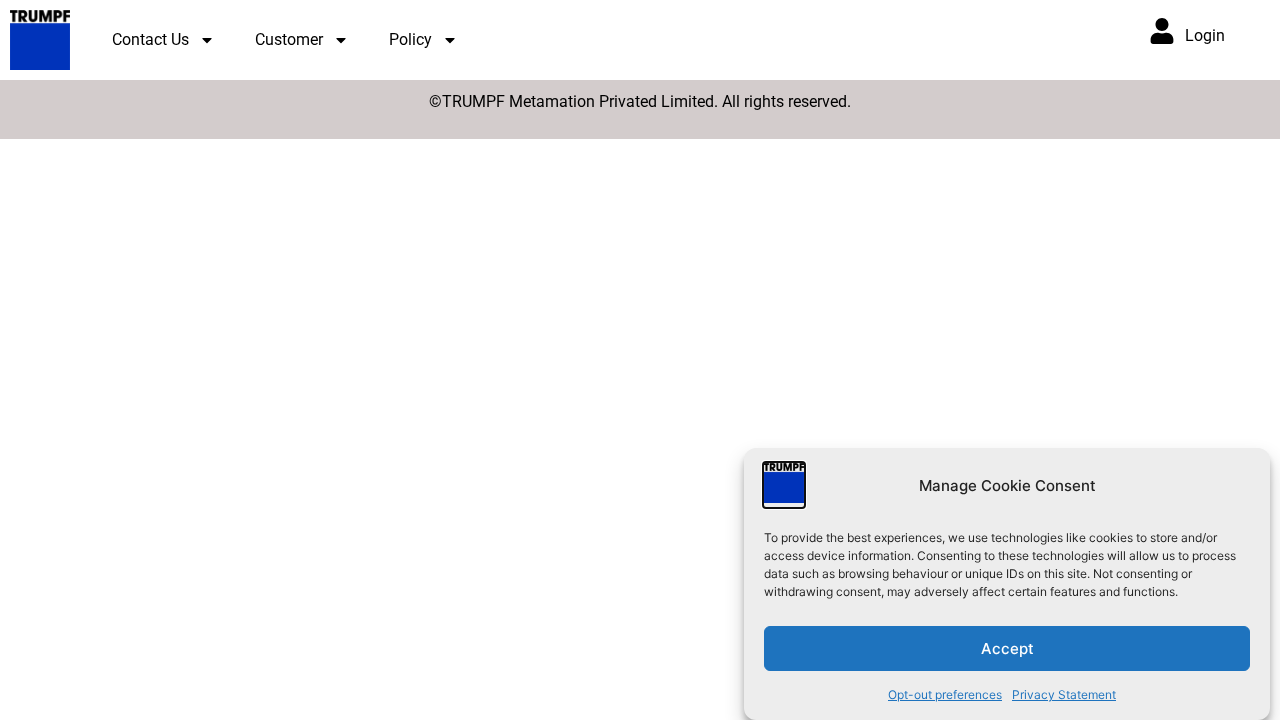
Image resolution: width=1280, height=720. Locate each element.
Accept (1007, 648)
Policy (410, 39)
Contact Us (150, 39)
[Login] (1162, 31)
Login (1205, 35)
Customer (289, 39)
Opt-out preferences (945, 694)
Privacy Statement (1064, 694)
